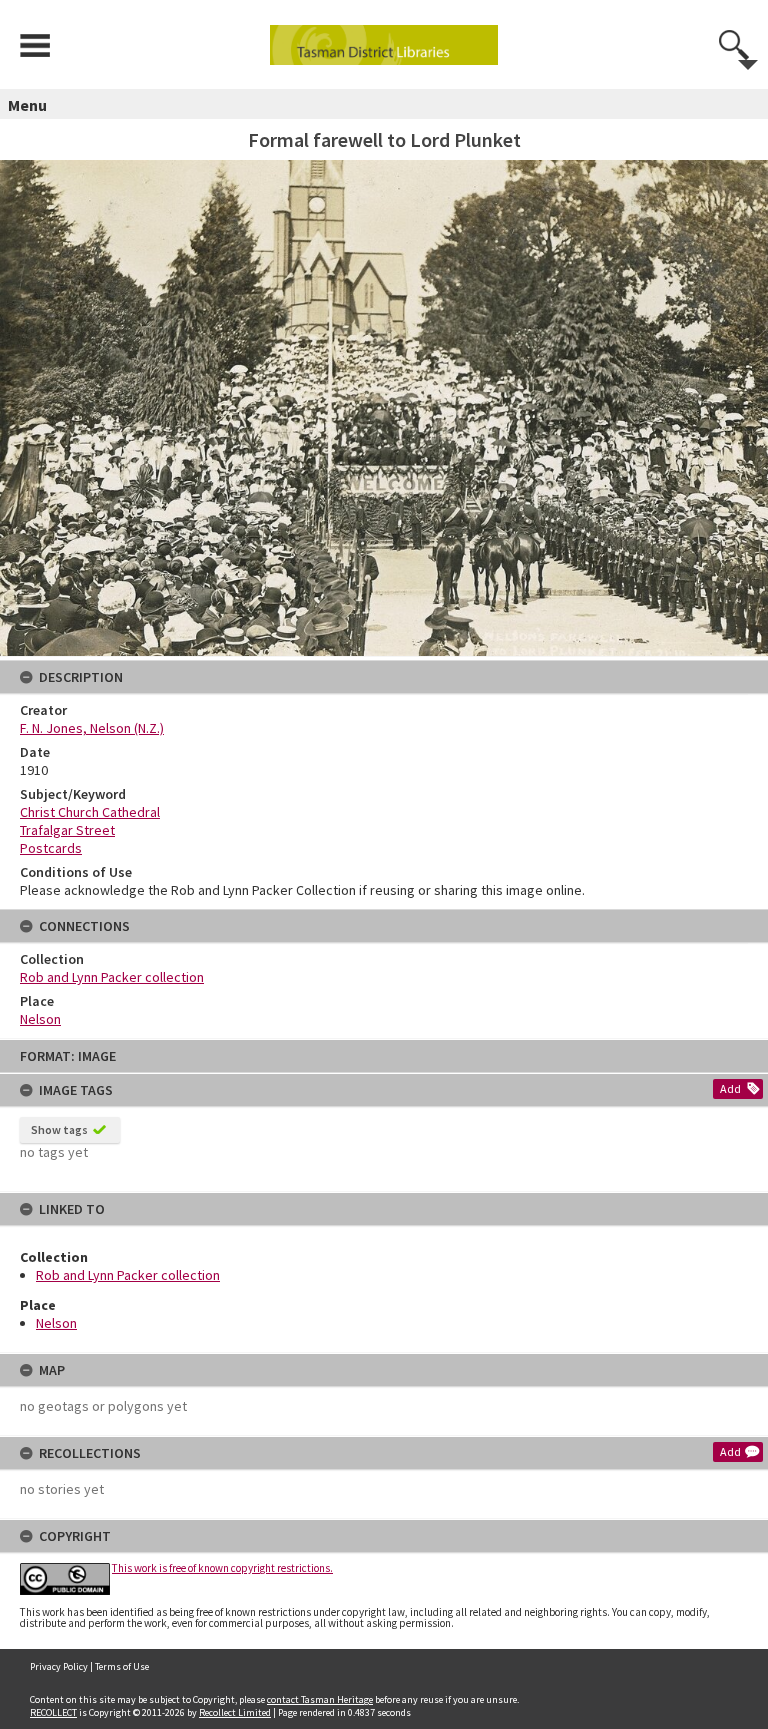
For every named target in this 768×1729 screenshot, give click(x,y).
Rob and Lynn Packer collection (128, 1275)
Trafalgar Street (67, 830)
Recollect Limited (235, 1712)
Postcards (51, 848)
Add (730, 1088)
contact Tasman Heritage (320, 1699)
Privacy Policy (59, 1666)
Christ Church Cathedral (90, 812)
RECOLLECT (53, 1712)
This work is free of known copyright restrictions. (222, 1568)
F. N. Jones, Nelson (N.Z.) (92, 728)
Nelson (56, 1323)
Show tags (59, 1129)
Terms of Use (122, 1666)
